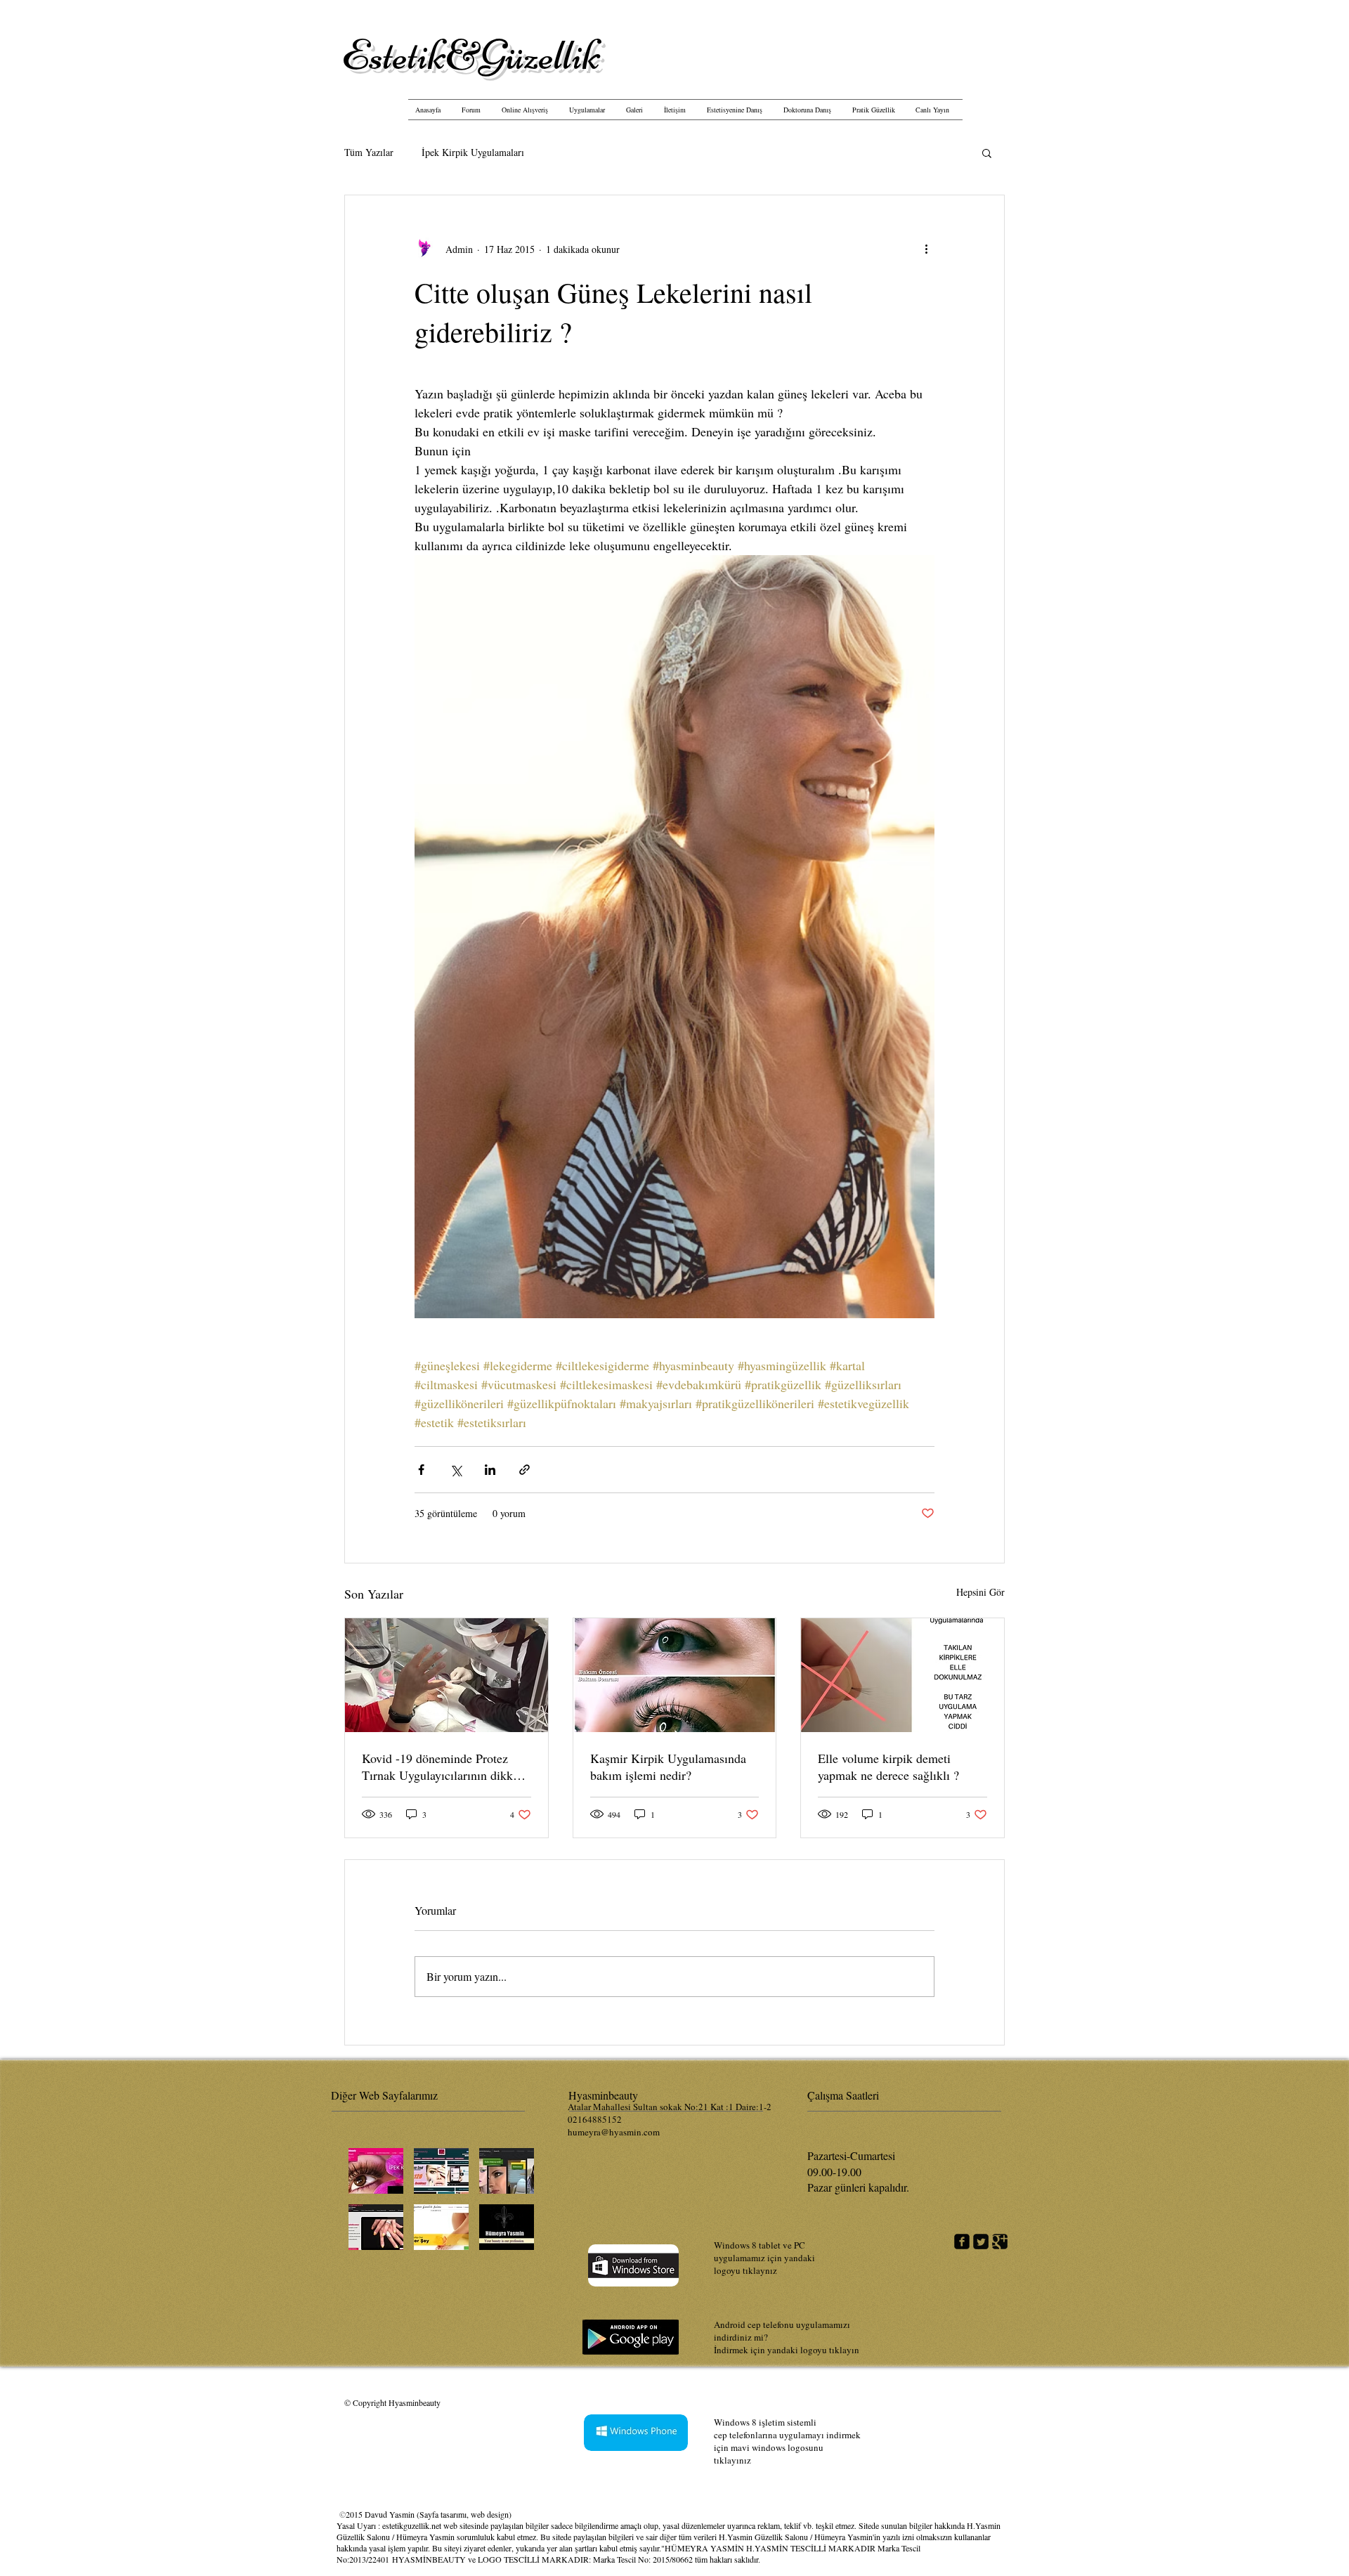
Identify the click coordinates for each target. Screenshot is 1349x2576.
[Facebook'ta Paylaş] (421, 1470)
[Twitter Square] (981, 2242)
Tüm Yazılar (369, 152)
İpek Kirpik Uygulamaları (473, 152)
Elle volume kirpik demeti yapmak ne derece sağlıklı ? (888, 1767)
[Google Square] (1000, 2242)
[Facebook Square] (962, 2242)
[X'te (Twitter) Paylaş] (456, 1470)
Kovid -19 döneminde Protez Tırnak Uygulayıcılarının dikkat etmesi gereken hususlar (442, 1767)
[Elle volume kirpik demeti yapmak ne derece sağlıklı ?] (902, 1675)
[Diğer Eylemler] (926, 249)
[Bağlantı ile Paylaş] (524, 1470)
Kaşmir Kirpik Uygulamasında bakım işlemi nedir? (668, 1767)
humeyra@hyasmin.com (614, 2132)
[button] (987, 152)
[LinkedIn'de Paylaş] (490, 1470)
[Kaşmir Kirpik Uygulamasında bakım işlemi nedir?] (675, 1675)
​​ (471, 55)
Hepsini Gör (980, 1592)
